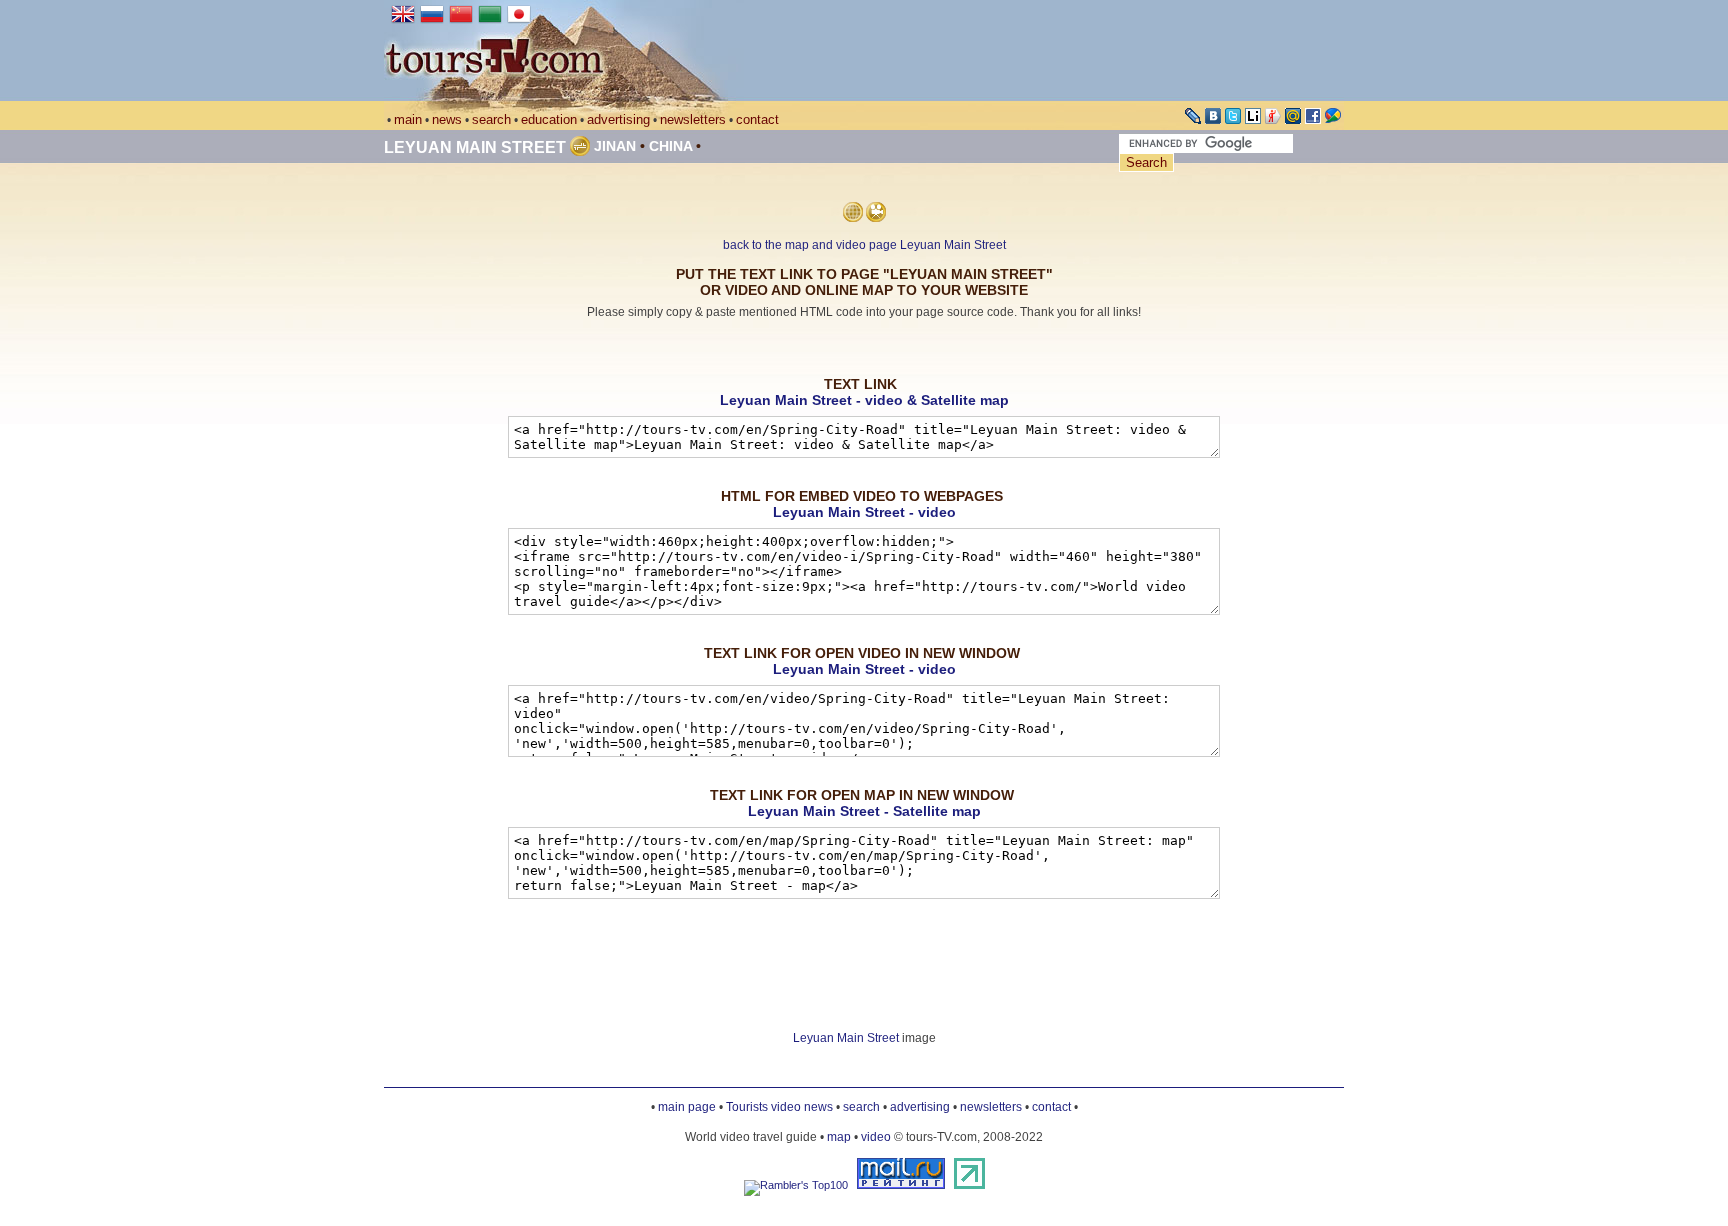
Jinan (615, 146)
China (670, 146)
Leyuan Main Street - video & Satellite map (864, 400)
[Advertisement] (864, 348)
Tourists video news (779, 1107)
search (491, 119)
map (839, 1137)
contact (757, 119)
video (876, 1137)
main (408, 119)
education (549, 119)
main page (687, 1107)
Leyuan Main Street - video (864, 512)
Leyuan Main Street (475, 147)
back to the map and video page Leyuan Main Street (864, 245)
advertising (618, 119)
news (447, 119)
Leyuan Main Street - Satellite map (864, 811)
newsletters (693, 119)
